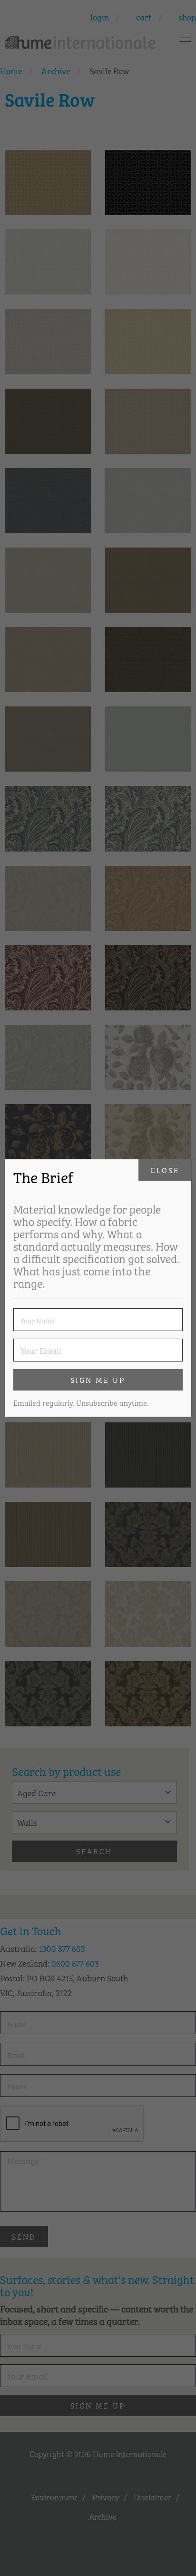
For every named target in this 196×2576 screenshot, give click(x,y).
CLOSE (165, 1170)
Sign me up (98, 1380)
